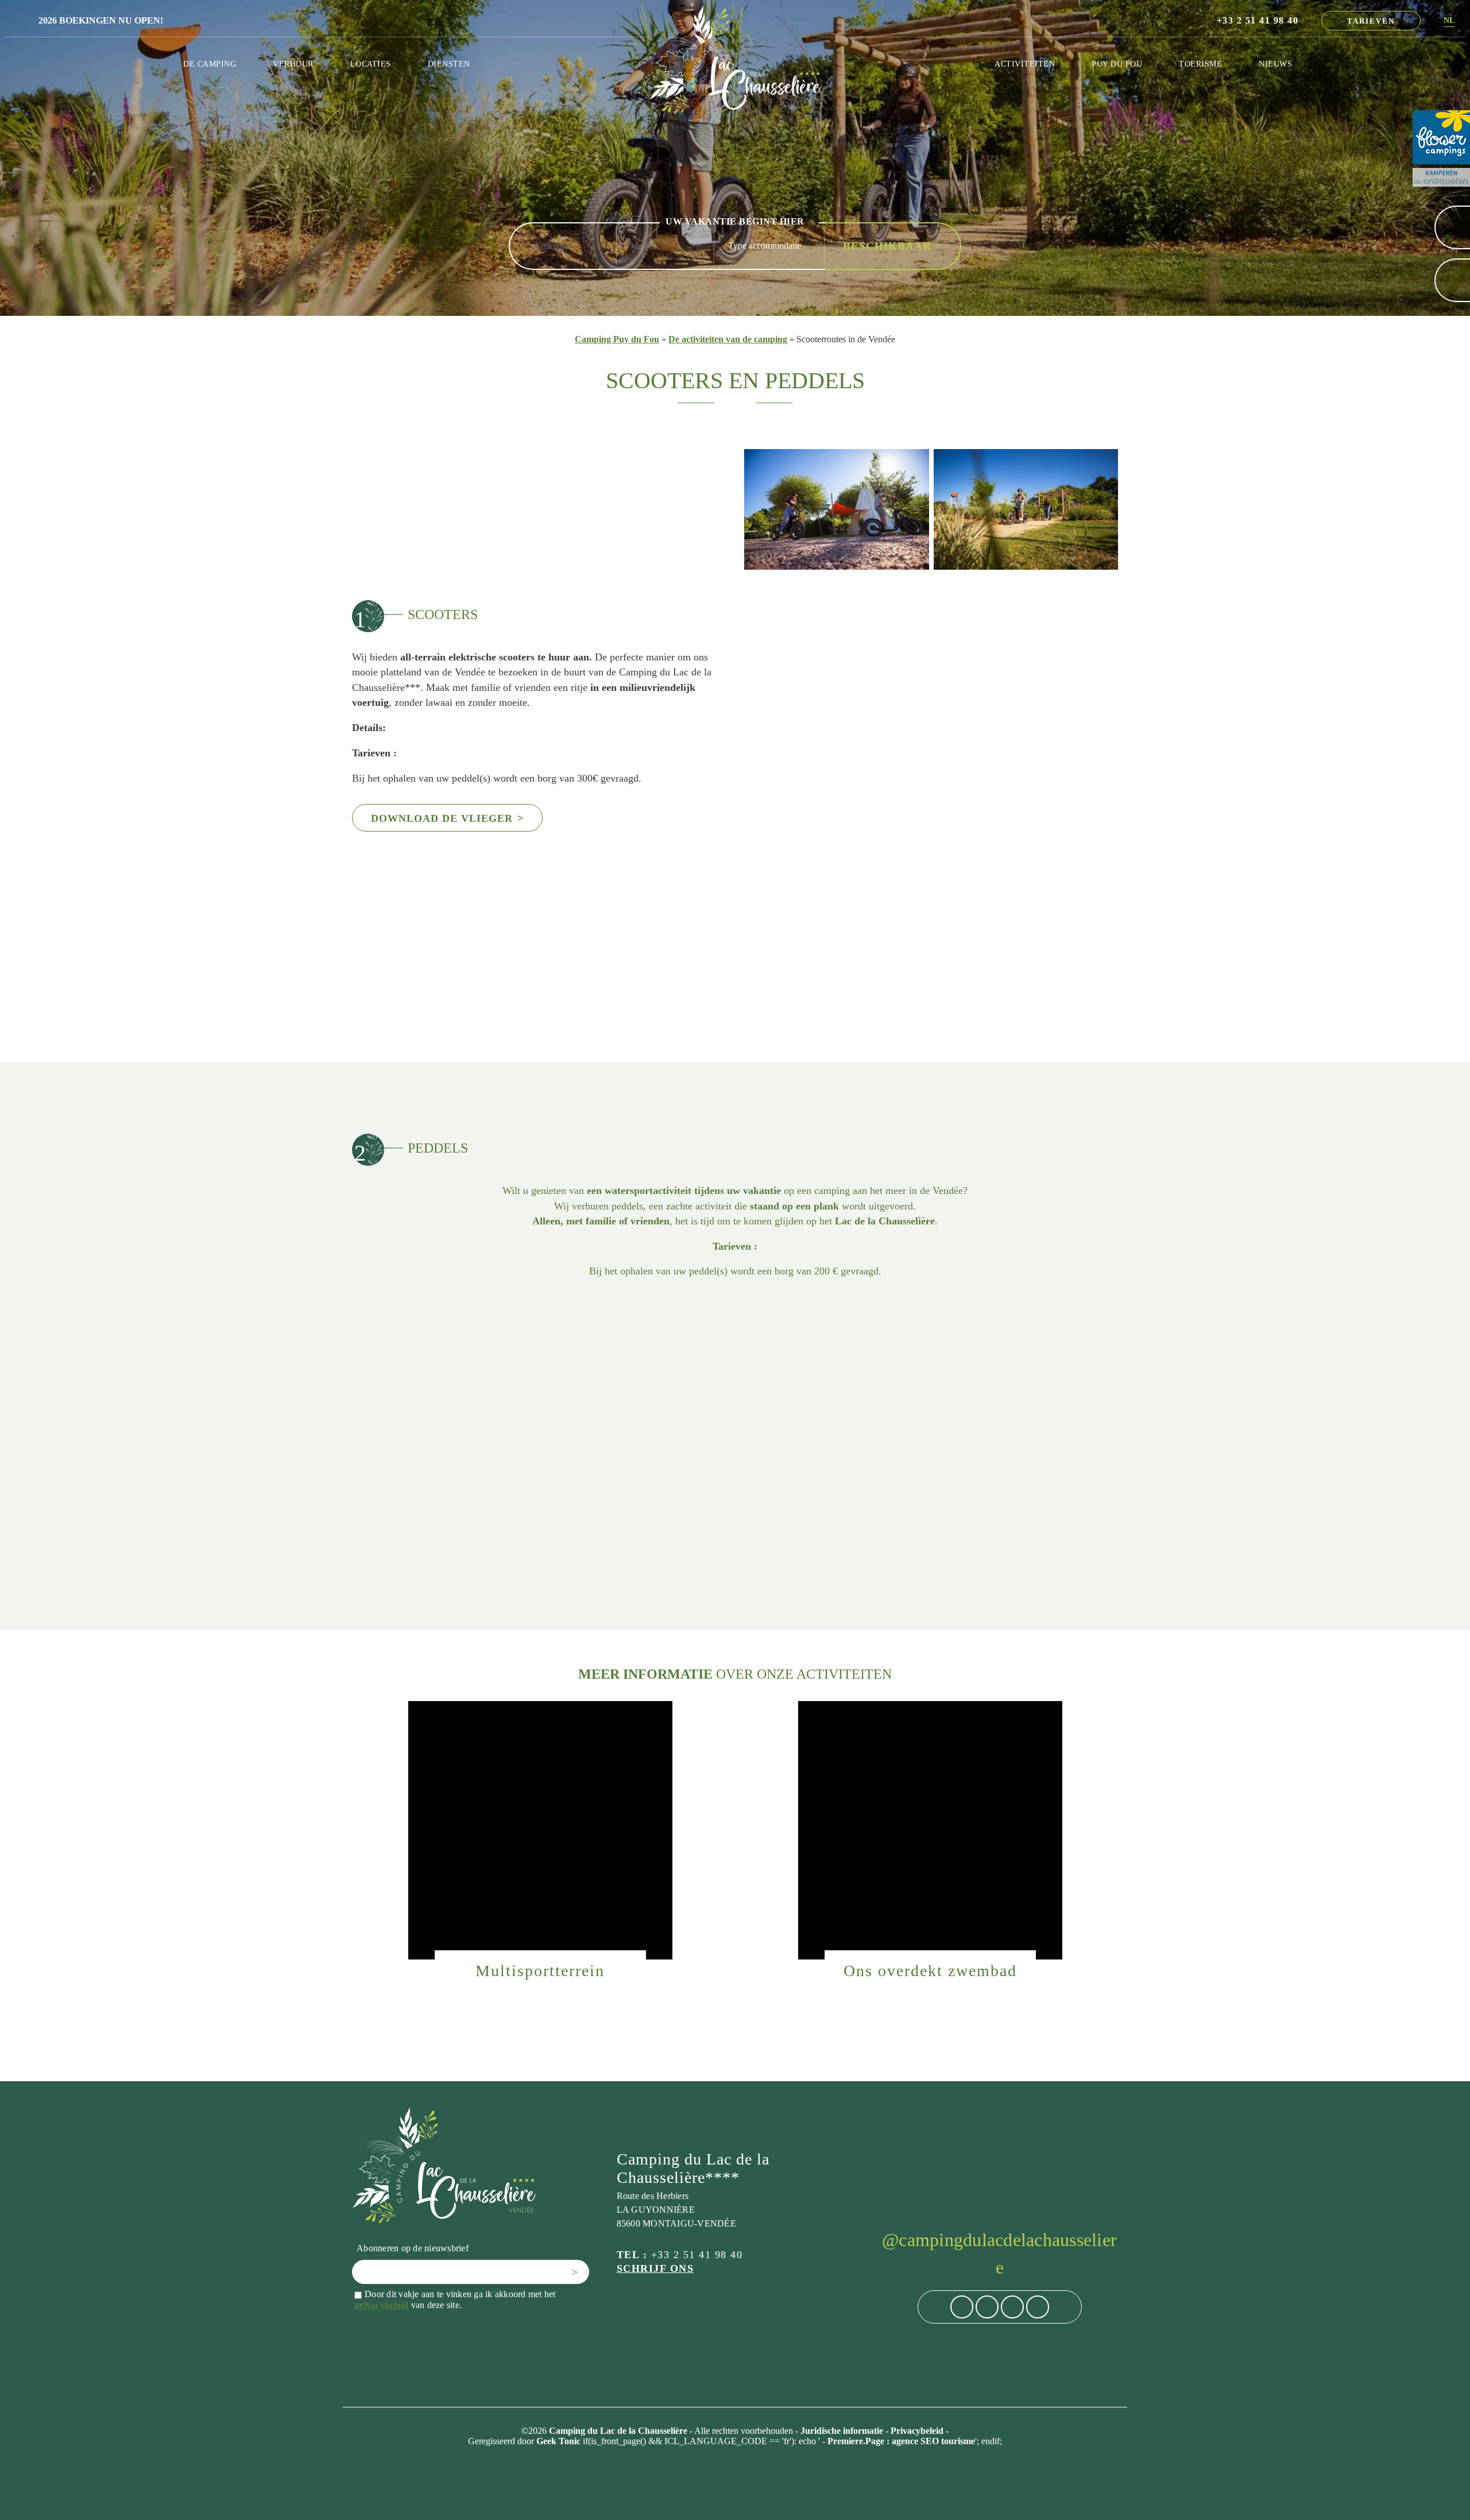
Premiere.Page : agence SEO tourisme (901, 2441)
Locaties (371, 64)
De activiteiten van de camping (728, 339)
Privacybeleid (918, 2431)
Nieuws (1275, 64)
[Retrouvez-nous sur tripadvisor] (1012, 2307)
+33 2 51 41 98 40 (1258, 20)
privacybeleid (381, 2305)
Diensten (449, 64)
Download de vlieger (447, 818)
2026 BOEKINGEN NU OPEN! (101, 20)
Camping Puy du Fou (617, 339)
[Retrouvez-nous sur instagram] (987, 2307)
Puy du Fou (1117, 64)
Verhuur (293, 64)
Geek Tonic (558, 2441)
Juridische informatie (843, 2431)
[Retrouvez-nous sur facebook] (962, 2307)
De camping (210, 64)
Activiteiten (1025, 64)
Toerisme (1200, 64)
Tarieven (1371, 21)
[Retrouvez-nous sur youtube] (1038, 2307)
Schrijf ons (655, 2268)
